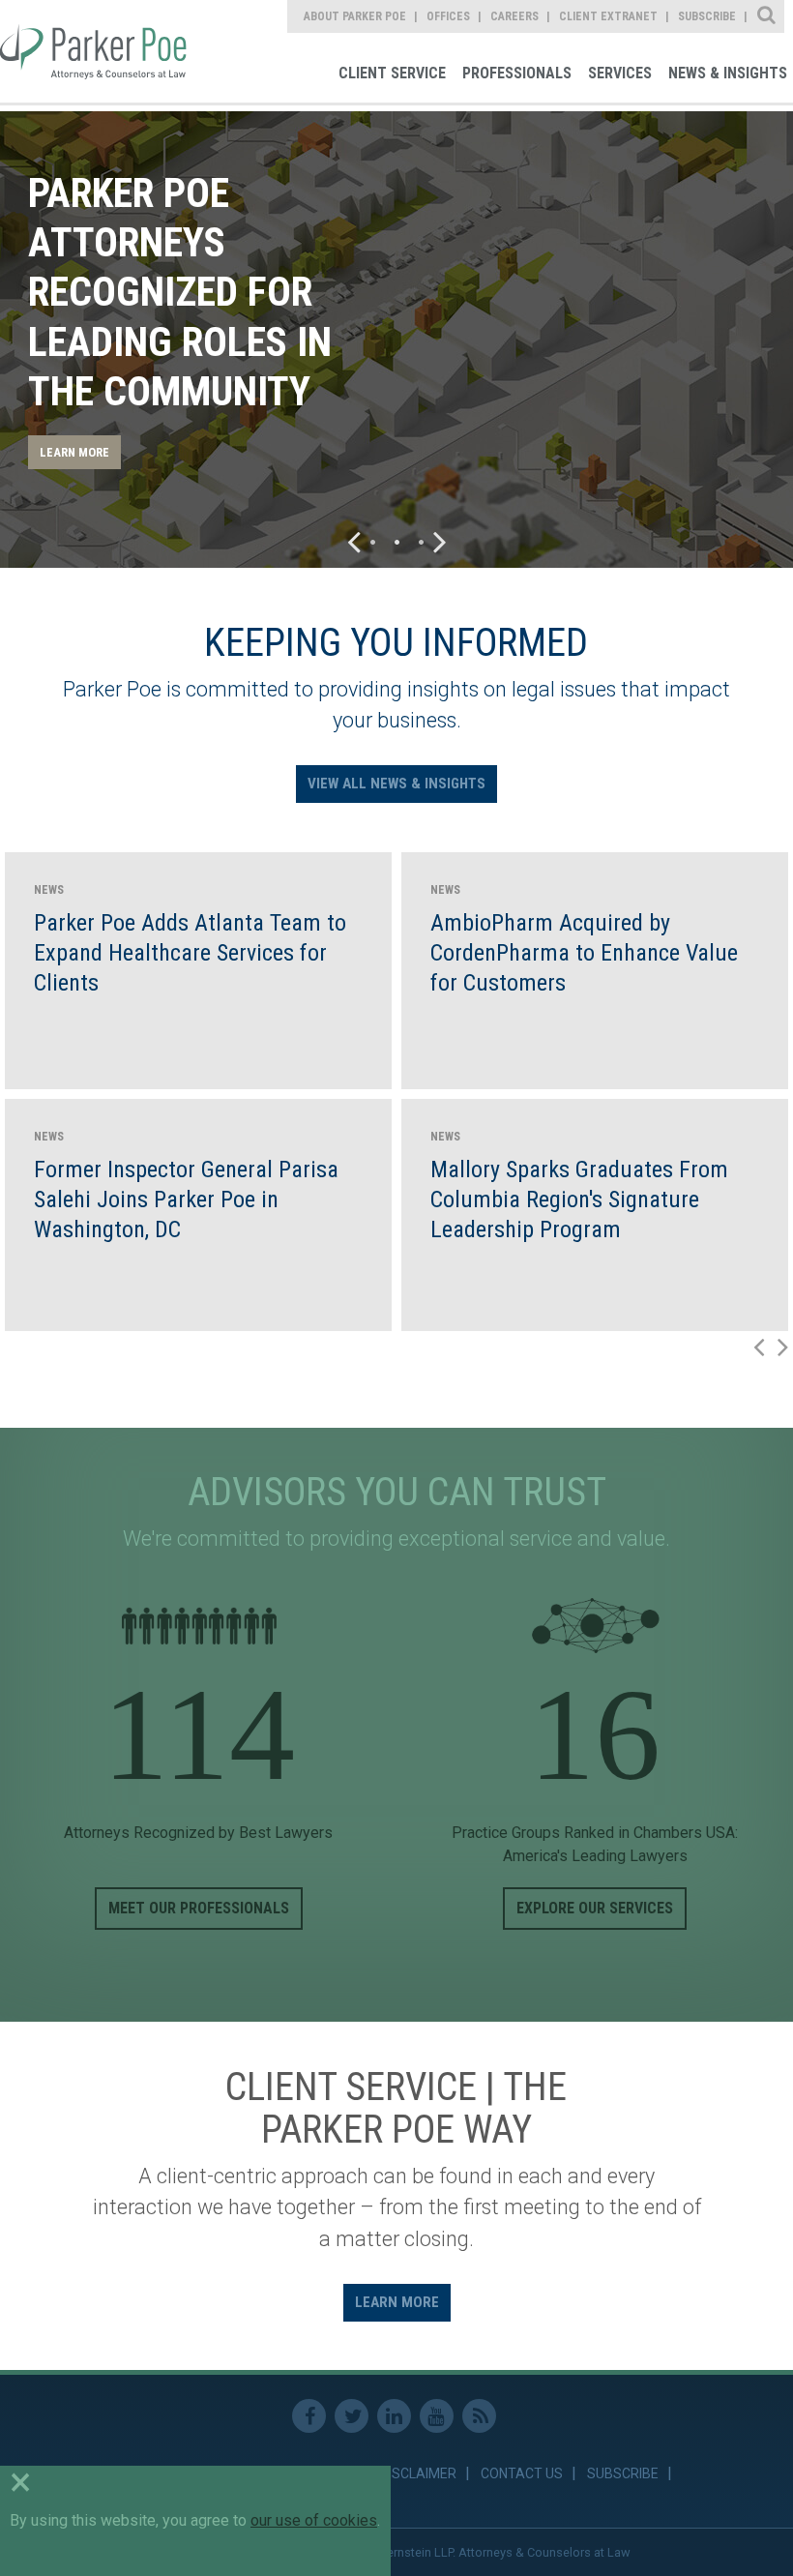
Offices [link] (448, 16)
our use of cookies (314, 2520)
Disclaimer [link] (418, 2473)
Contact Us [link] (522, 2473)
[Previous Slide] (354, 541)
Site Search (767, 16)
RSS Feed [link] (479, 2416)
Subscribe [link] (707, 16)
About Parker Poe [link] (355, 16)
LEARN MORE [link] (74, 452)
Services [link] (620, 73)
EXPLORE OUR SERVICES (595, 1908)
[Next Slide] (440, 541)
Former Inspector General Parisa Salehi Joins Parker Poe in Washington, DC (186, 1199)
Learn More (397, 2302)
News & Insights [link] (728, 73)
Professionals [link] (517, 73)
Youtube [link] (437, 2416)
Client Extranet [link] (608, 16)
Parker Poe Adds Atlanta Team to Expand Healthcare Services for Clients (190, 953)
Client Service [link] (392, 73)
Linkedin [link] (394, 2416)
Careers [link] (514, 16)
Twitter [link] (352, 2416)
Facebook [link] (309, 2416)
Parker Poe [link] (95, 51)
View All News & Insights (396, 784)
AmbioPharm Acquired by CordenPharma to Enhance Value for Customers (584, 953)
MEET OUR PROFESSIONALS (199, 1908)
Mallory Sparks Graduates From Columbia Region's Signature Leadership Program (579, 1199)
